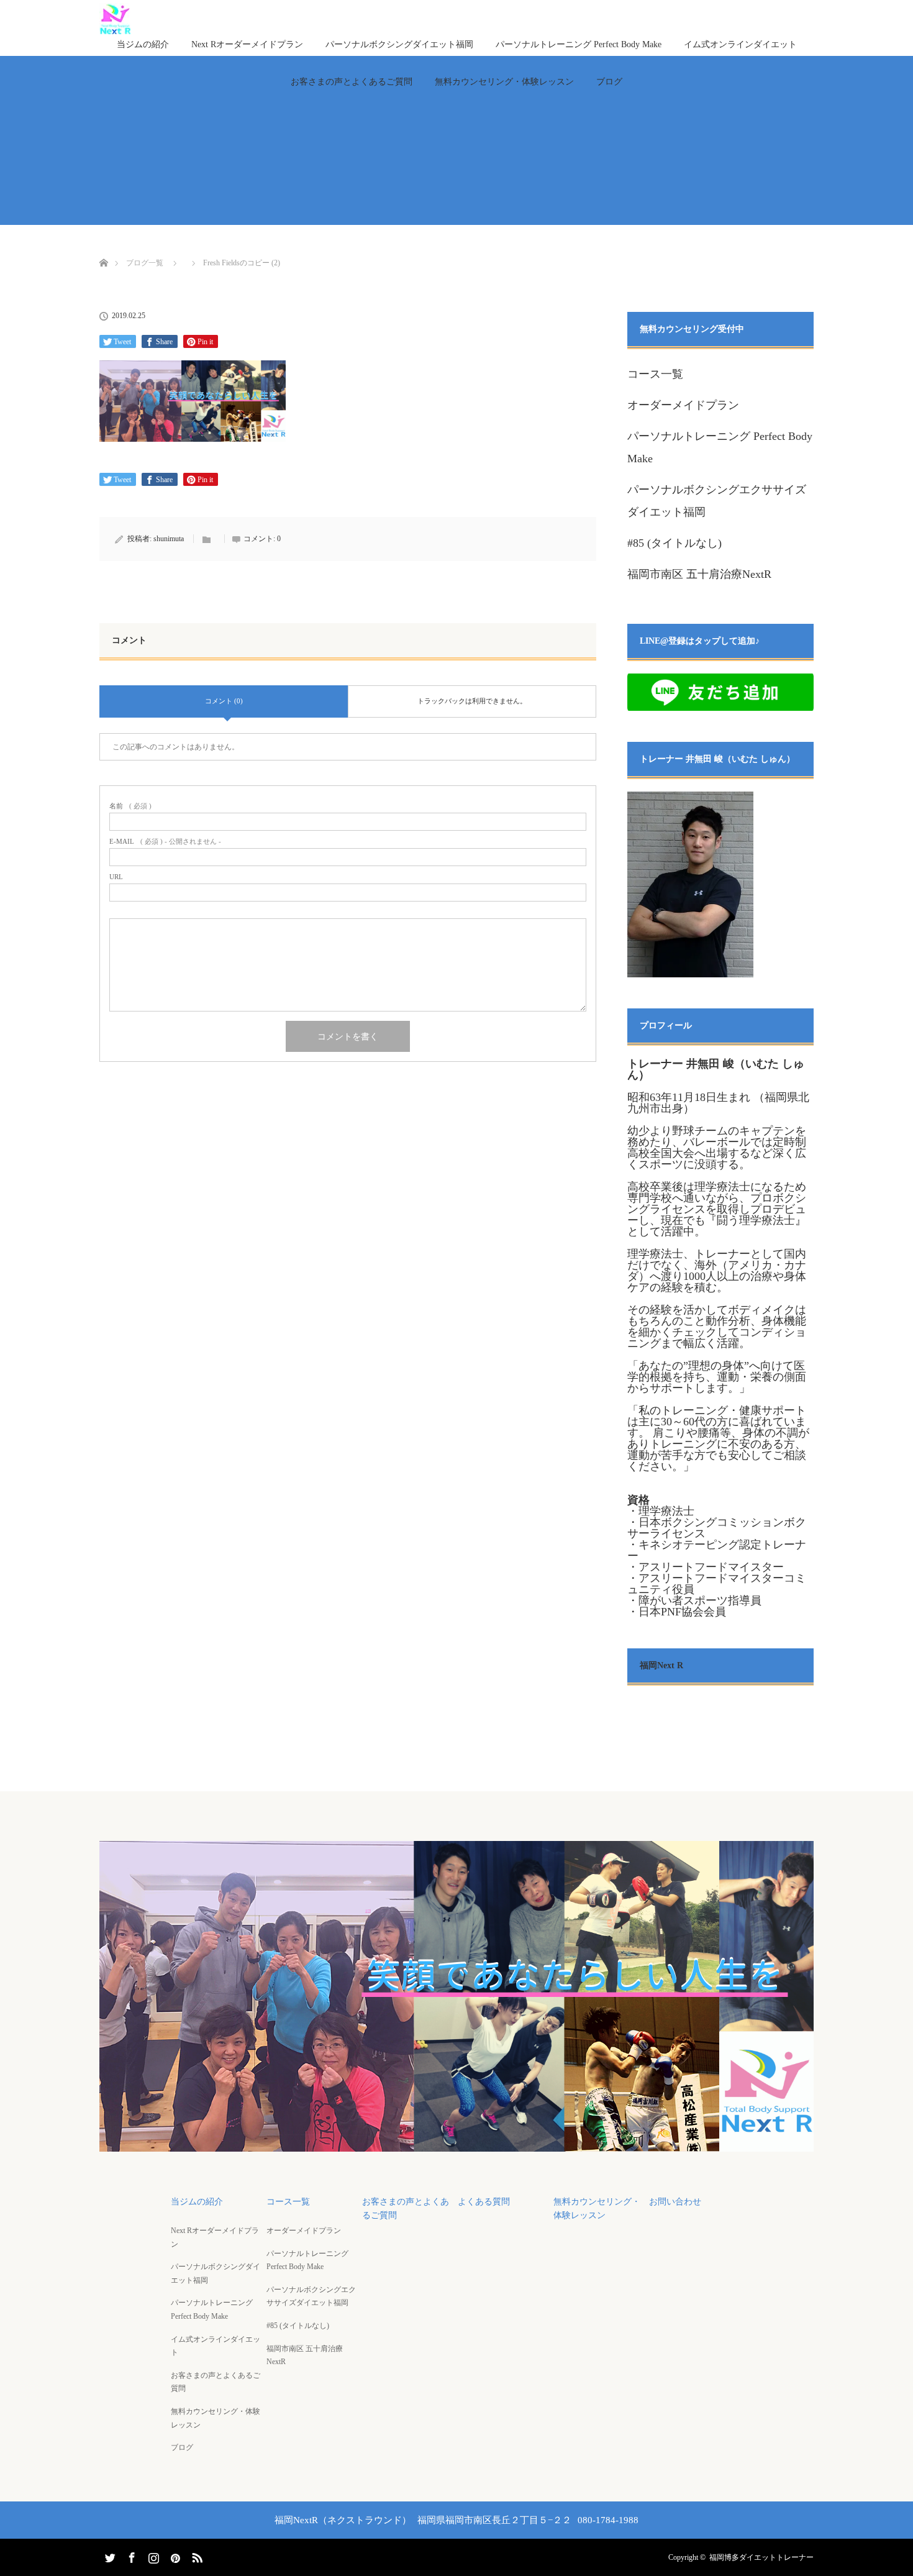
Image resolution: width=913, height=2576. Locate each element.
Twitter (109, 2555)
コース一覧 (655, 374)
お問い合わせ (675, 2202)
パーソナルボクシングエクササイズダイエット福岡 (311, 2296)
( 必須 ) (130, 806)
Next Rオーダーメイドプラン (247, 44)
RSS (196, 2555)
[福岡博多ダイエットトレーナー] (457, 2143)
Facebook (130, 2555)
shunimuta (169, 539)
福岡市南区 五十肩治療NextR (699, 574)
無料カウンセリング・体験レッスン (504, 82)
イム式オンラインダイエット (740, 44)
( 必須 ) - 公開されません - (165, 842)
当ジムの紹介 (143, 44)
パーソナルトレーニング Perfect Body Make (579, 44)
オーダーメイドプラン (683, 405)
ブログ (609, 82)
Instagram (152, 2555)
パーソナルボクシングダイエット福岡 (399, 44)
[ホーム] (103, 248)
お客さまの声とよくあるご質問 (352, 82)
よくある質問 (484, 2202)
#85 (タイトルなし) (675, 543)
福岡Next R (661, 1665)
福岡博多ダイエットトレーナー (761, 2557)
